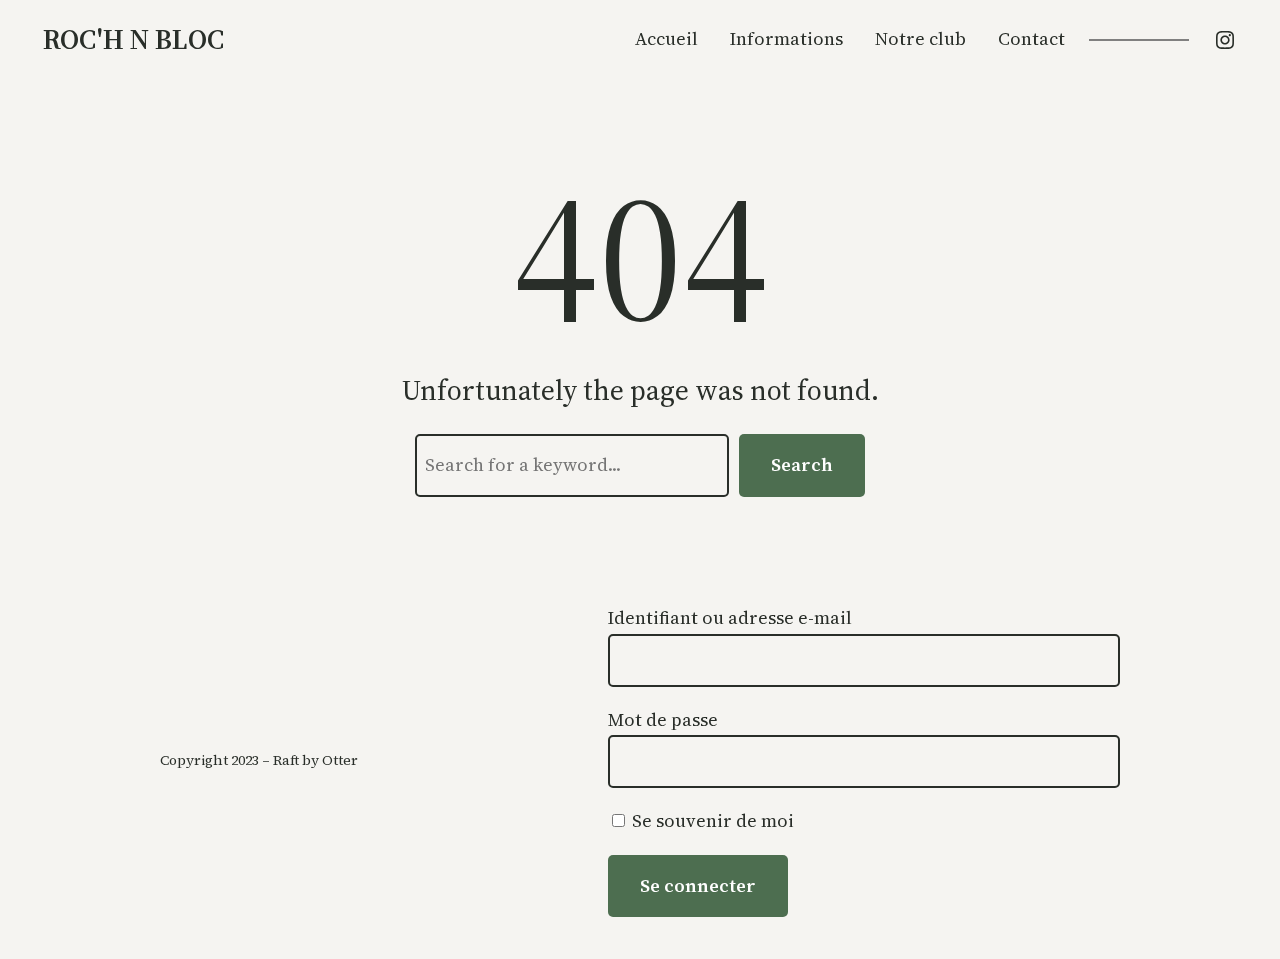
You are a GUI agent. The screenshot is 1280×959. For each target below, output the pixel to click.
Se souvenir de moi (711, 820)
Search (802, 464)
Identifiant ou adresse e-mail (730, 617)
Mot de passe (663, 719)
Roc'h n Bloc (133, 39)
